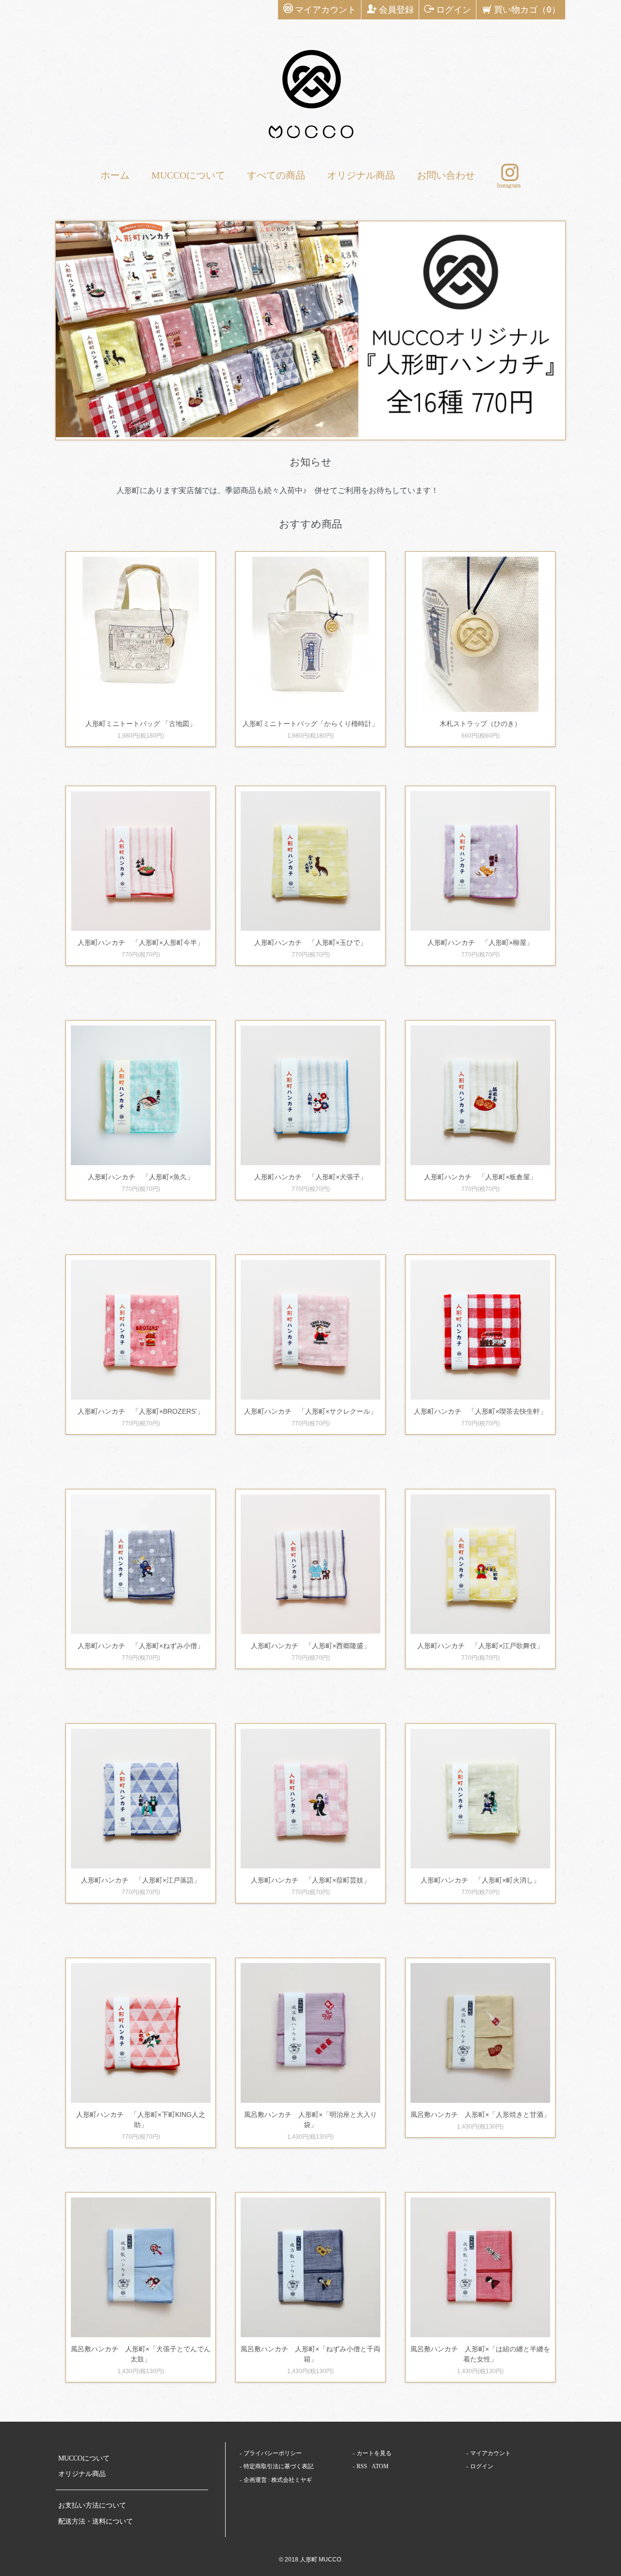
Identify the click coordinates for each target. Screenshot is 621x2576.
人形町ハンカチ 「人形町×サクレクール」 (310, 1411)
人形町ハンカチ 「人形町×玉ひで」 (310, 942)
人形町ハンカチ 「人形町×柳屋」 (480, 942)
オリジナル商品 (361, 175)
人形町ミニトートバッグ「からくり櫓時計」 (310, 724)
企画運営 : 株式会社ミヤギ (278, 2480)
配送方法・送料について (96, 2521)
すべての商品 (276, 175)
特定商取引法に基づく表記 (278, 2466)
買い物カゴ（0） (527, 9)
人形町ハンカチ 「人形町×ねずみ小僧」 (141, 1646)
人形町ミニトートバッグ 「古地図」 (141, 724)
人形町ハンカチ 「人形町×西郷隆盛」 (310, 1646)
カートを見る (374, 2453)
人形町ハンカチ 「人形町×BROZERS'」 (141, 1411)
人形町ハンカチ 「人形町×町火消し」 (480, 1880)
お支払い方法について (92, 2505)
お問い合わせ (446, 175)
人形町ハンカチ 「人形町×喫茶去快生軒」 (480, 1411)
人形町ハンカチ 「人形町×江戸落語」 (141, 1880)
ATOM (380, 2466)
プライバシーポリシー (273, 2453)
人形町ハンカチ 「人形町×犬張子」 (310, 1177)
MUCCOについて (188, 175)
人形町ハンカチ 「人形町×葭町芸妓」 (310, 1880)
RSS (362, 2466)
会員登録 (396, 9)
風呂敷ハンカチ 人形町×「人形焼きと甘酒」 (480, 2114)
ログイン (454, 9)
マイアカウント (326, 9)
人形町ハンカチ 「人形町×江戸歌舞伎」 (480, 1646)
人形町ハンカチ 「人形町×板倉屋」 (480, 1177)
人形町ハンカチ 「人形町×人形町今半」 (141, 942)
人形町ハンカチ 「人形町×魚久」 (141, 1177)
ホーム (115, 175)
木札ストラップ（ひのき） (480, 724)
